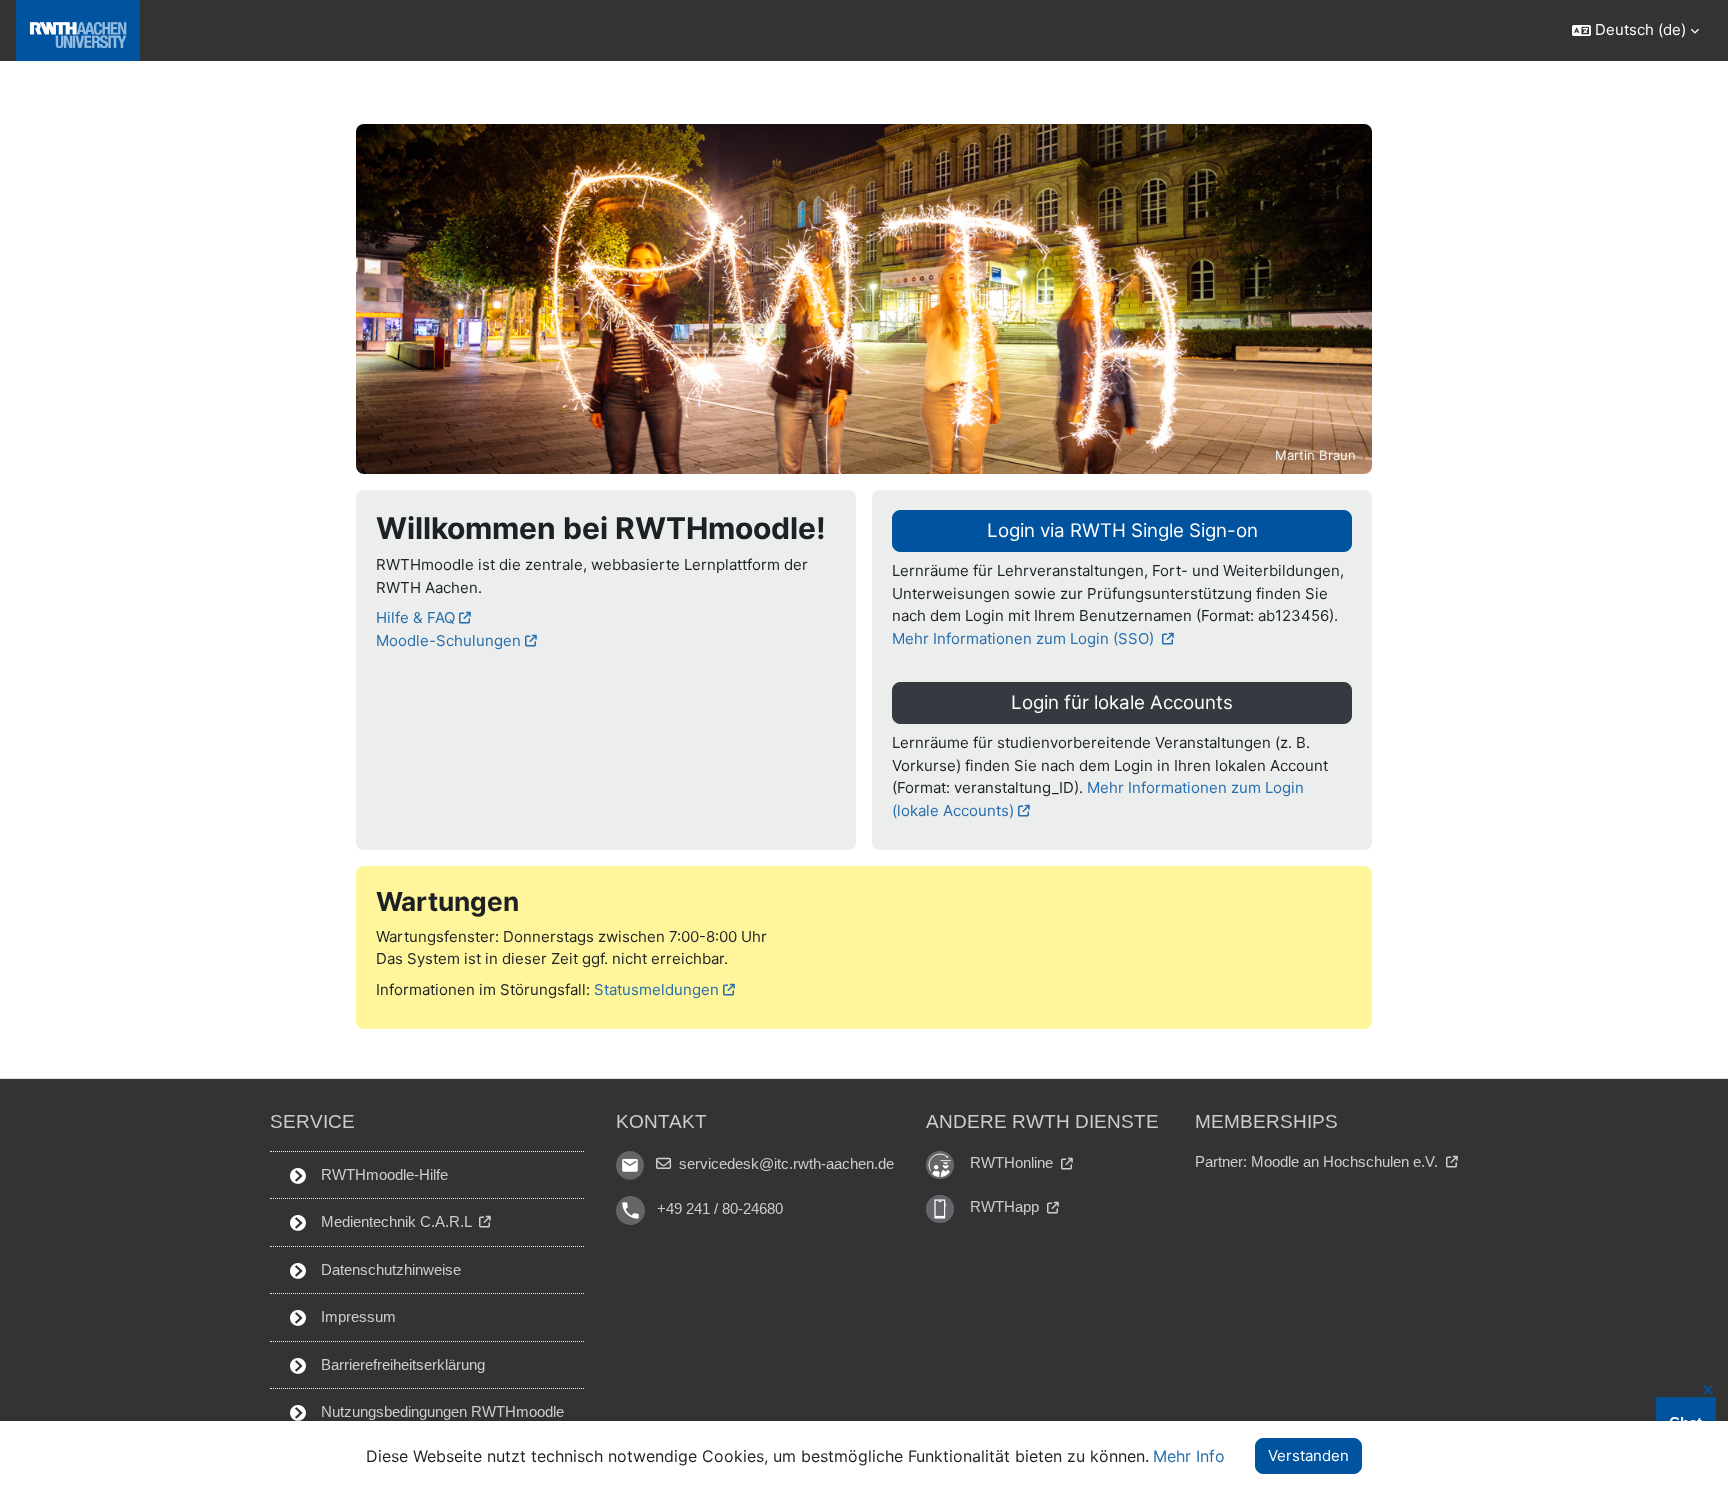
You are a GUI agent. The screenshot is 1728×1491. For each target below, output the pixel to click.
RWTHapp (1006, 1206)
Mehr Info (1189, 1456)
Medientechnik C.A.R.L (396, 1221)
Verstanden (1308, 1455)
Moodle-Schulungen (448, 640)
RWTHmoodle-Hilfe (382, 1174)
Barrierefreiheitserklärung (401, 1364)
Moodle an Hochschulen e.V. (1346, 1161)
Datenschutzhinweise (389, 1269)
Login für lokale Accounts (1122, 702)
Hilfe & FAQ (415, 617)
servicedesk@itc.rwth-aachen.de (784, 1163)
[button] (1635, 30)
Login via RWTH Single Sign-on (1122, 530)
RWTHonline (1013, 1162)
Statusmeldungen (656, 989)
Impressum (356, 1316)
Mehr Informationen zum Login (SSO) (1025, 638)
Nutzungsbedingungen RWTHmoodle (440, 1411)
